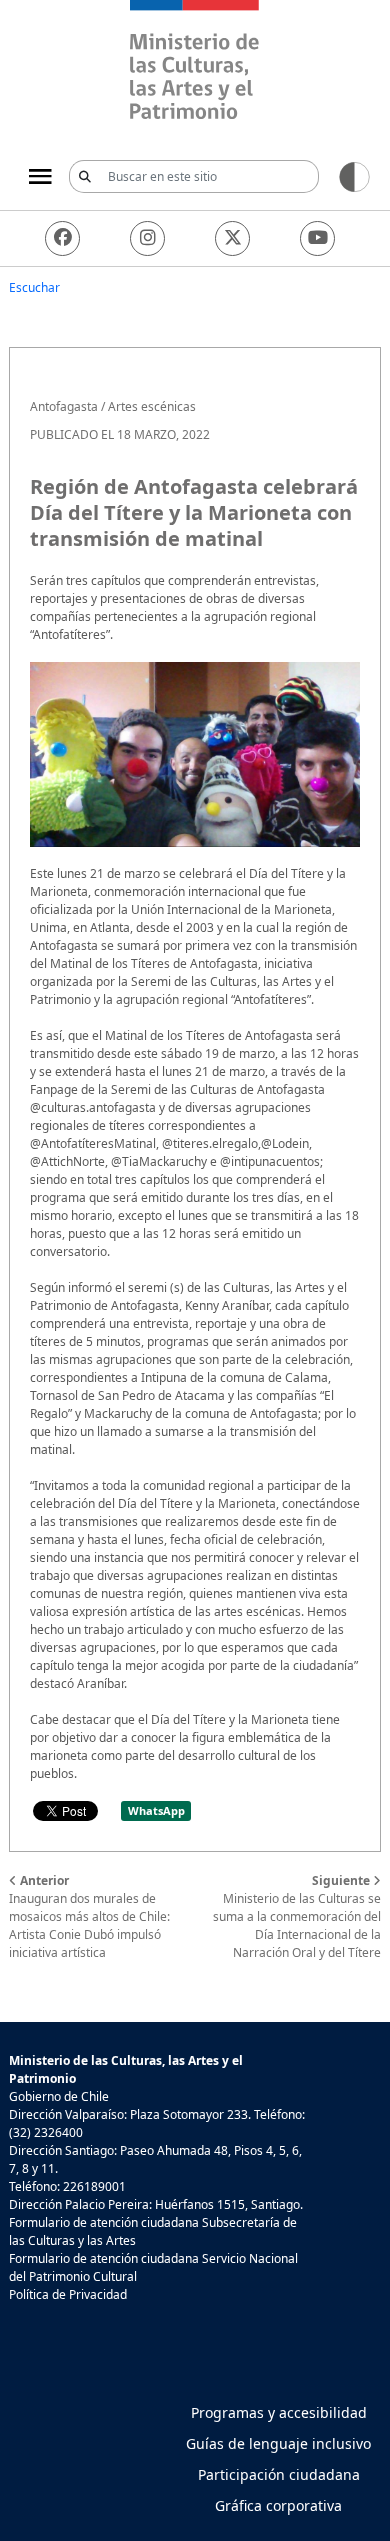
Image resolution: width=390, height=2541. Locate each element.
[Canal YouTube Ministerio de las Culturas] (317, 238)
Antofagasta (64, 406)
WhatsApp (156, 1810)
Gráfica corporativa (278, 2505)
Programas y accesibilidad (279, 2412)
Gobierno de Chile (59, 2096)
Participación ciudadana (279, 2474)
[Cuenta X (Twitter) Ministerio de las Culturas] (232, 238)
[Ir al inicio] (195, 62)
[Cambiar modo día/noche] (354, 175)
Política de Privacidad (68, 2294)
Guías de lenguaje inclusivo (278, 2443)
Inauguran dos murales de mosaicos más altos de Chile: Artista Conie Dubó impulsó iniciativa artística (89, 1916)
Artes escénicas (152, 406)
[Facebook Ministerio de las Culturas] (62, 238)
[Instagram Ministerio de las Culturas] (147, 238)
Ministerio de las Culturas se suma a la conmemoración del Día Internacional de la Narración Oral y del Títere (297, 1916)
